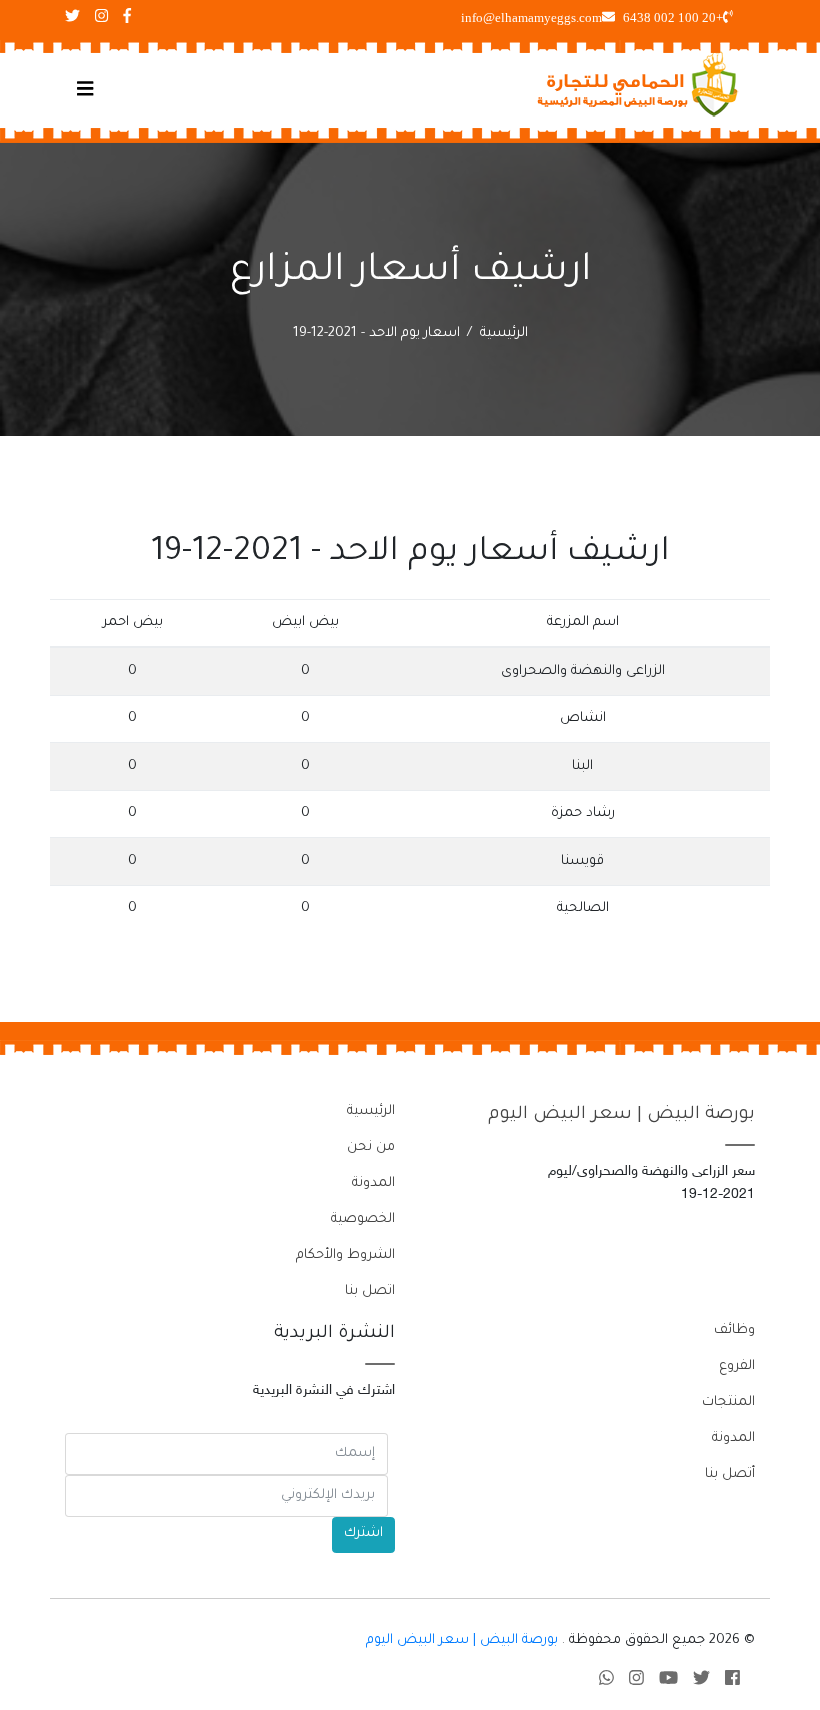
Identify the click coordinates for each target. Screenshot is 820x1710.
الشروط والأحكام (345, 1255)
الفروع (737, 1366)
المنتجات (728, 1402)
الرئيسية (504, 333)
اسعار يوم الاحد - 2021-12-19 (376, 333)
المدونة (373, 1183)
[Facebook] (732, 1681)
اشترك (363, 1533)
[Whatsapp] (606, 1681)
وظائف (734, 1330)
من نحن (371, 1147)
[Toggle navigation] (85, 91)
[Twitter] (701, 1681)
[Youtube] (668, 1681)
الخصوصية (363, 1219)
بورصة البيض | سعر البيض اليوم (621, 1115)
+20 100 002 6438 (673, 17)
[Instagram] (636, 1681)
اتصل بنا (370, 1291)
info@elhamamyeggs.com (531, 17)
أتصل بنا (730, 1474)
